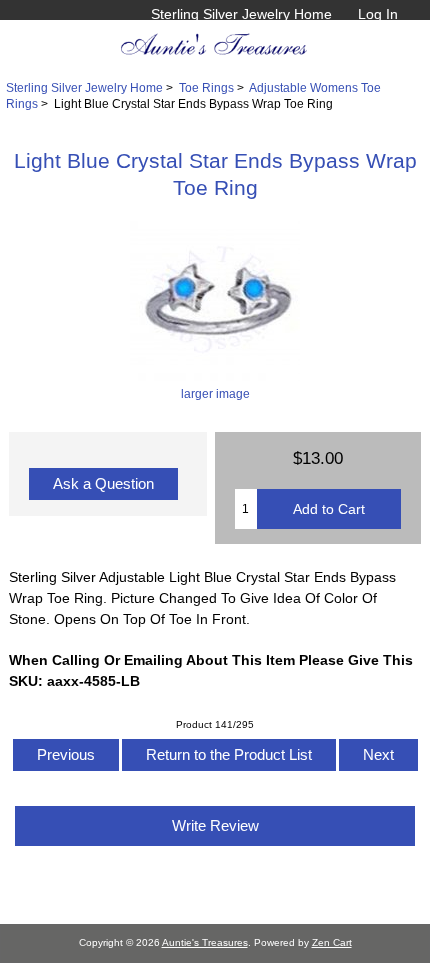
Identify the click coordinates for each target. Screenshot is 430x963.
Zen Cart (332, 942)
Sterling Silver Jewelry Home (241, 14)
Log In (378, 14)
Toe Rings (206, 87)
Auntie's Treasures (205, 942)
